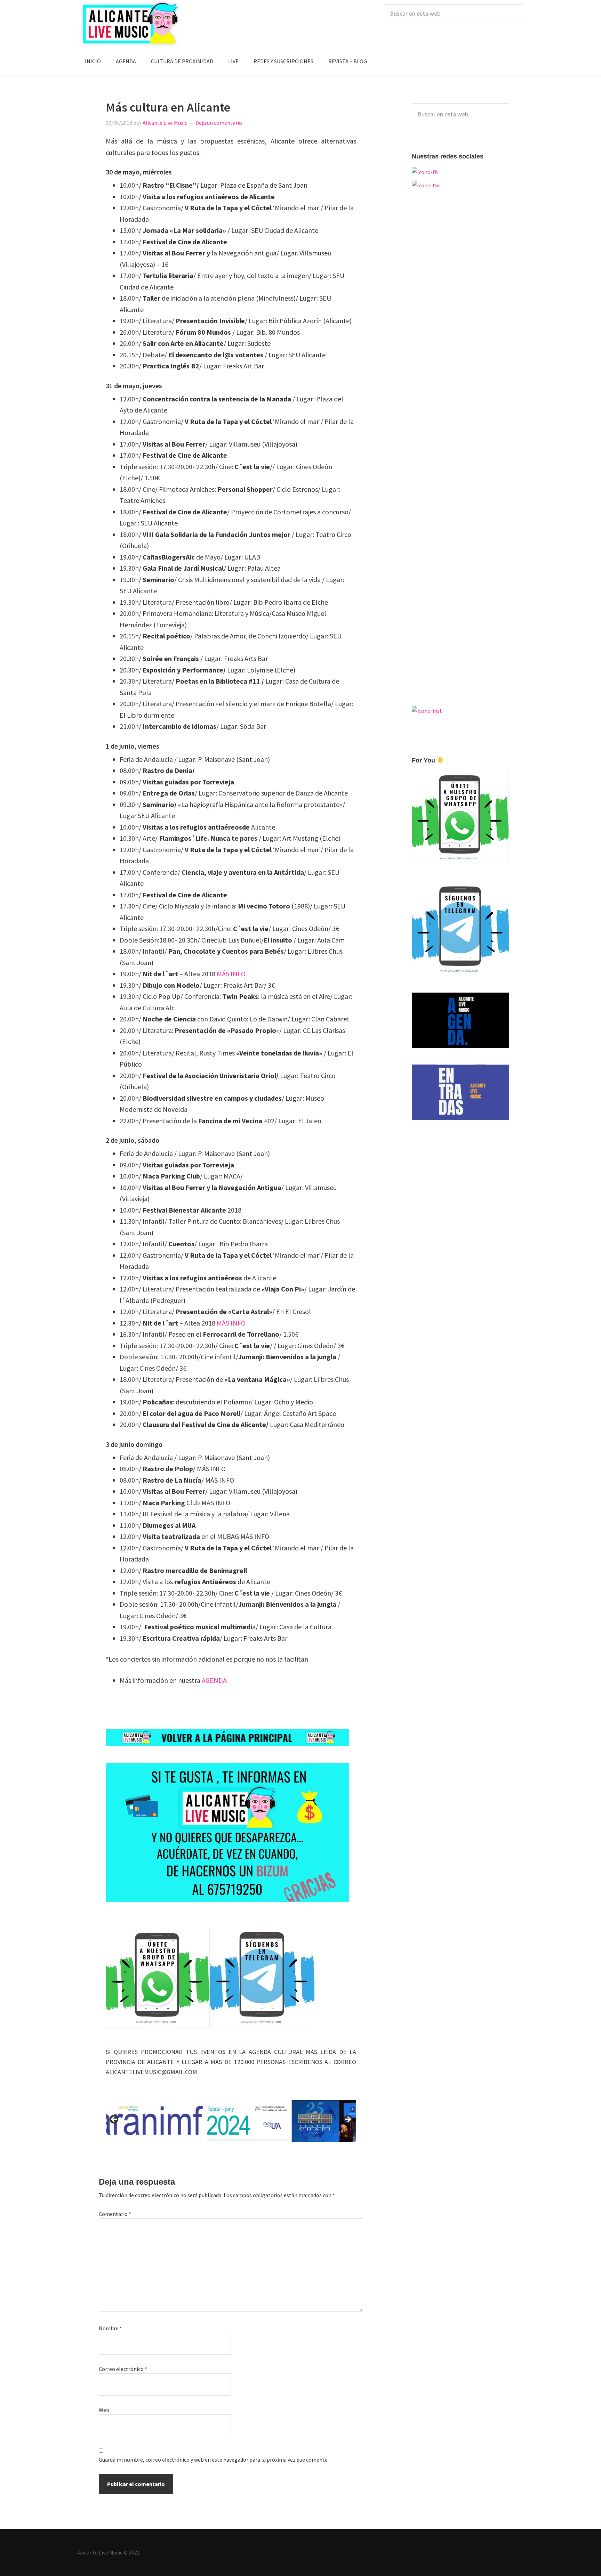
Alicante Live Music (130, 23)
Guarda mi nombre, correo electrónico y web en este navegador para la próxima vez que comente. (214, 2460)
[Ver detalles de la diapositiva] (231, 2121)
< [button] (114, 2120)
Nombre (110, 2328)
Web (104, 2410)
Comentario (115, 2214)
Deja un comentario (219, 123)
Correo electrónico (123, 2369)
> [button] (347, 2120)
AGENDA (214, 1680)
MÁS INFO (231, 974)
